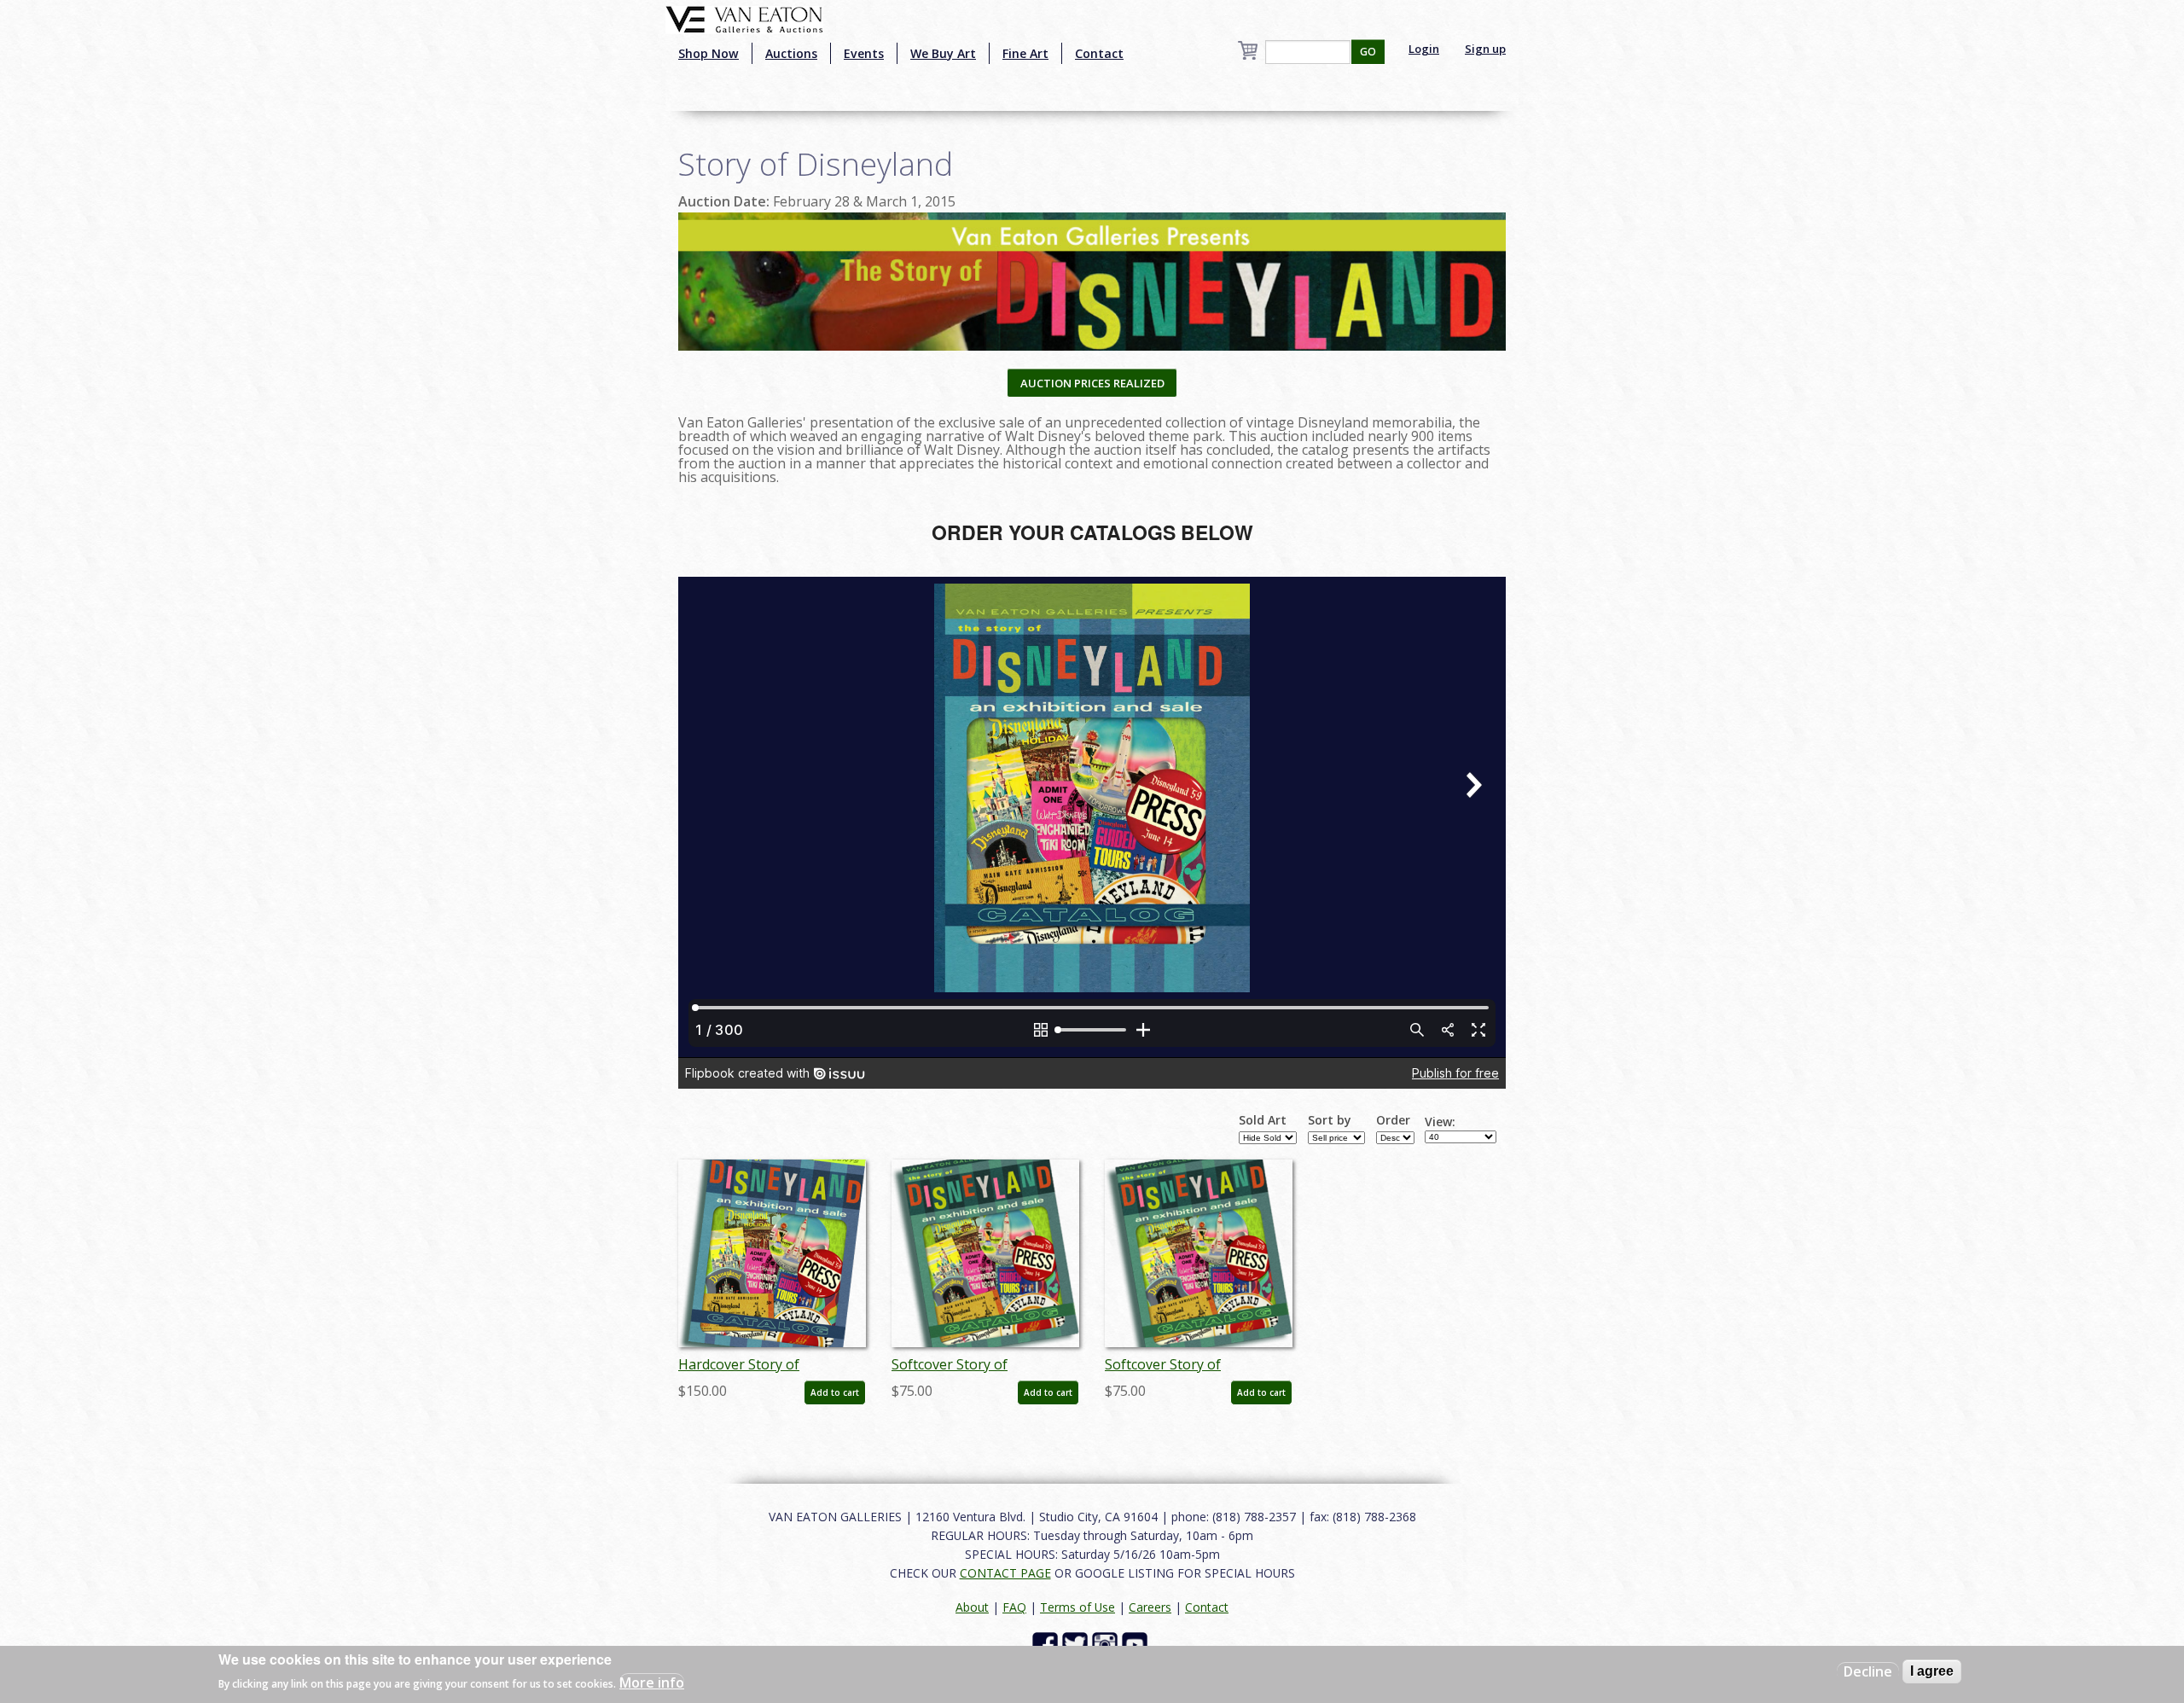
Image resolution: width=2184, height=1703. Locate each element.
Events (864, 53)
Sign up (1485, 49)
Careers (1150, 1607)
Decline (1868, 1671)
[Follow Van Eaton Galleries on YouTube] (1137, 1643)
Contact (1099, 53)
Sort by (1330, 1120)
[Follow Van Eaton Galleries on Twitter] (1077, 1643)
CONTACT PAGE (1005, 1573)
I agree (1932, 1671)
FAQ (1014, 1607)
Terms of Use (1077, 1607)
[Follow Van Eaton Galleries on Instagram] (1107, 1643)
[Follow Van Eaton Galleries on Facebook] (1047, 1643)
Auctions (791, 53)
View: (1440, 1122)
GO (1368, 52)
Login (1424, 49)
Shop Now (709, 53)
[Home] (744, 18)
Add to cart (835, 1392)
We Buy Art (943, 53)
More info (652, 1683)
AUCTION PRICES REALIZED (1092, 383)
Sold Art (1263, 1120)
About (972, 1607)
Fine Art (1025, 53)
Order (1393, 1120)
